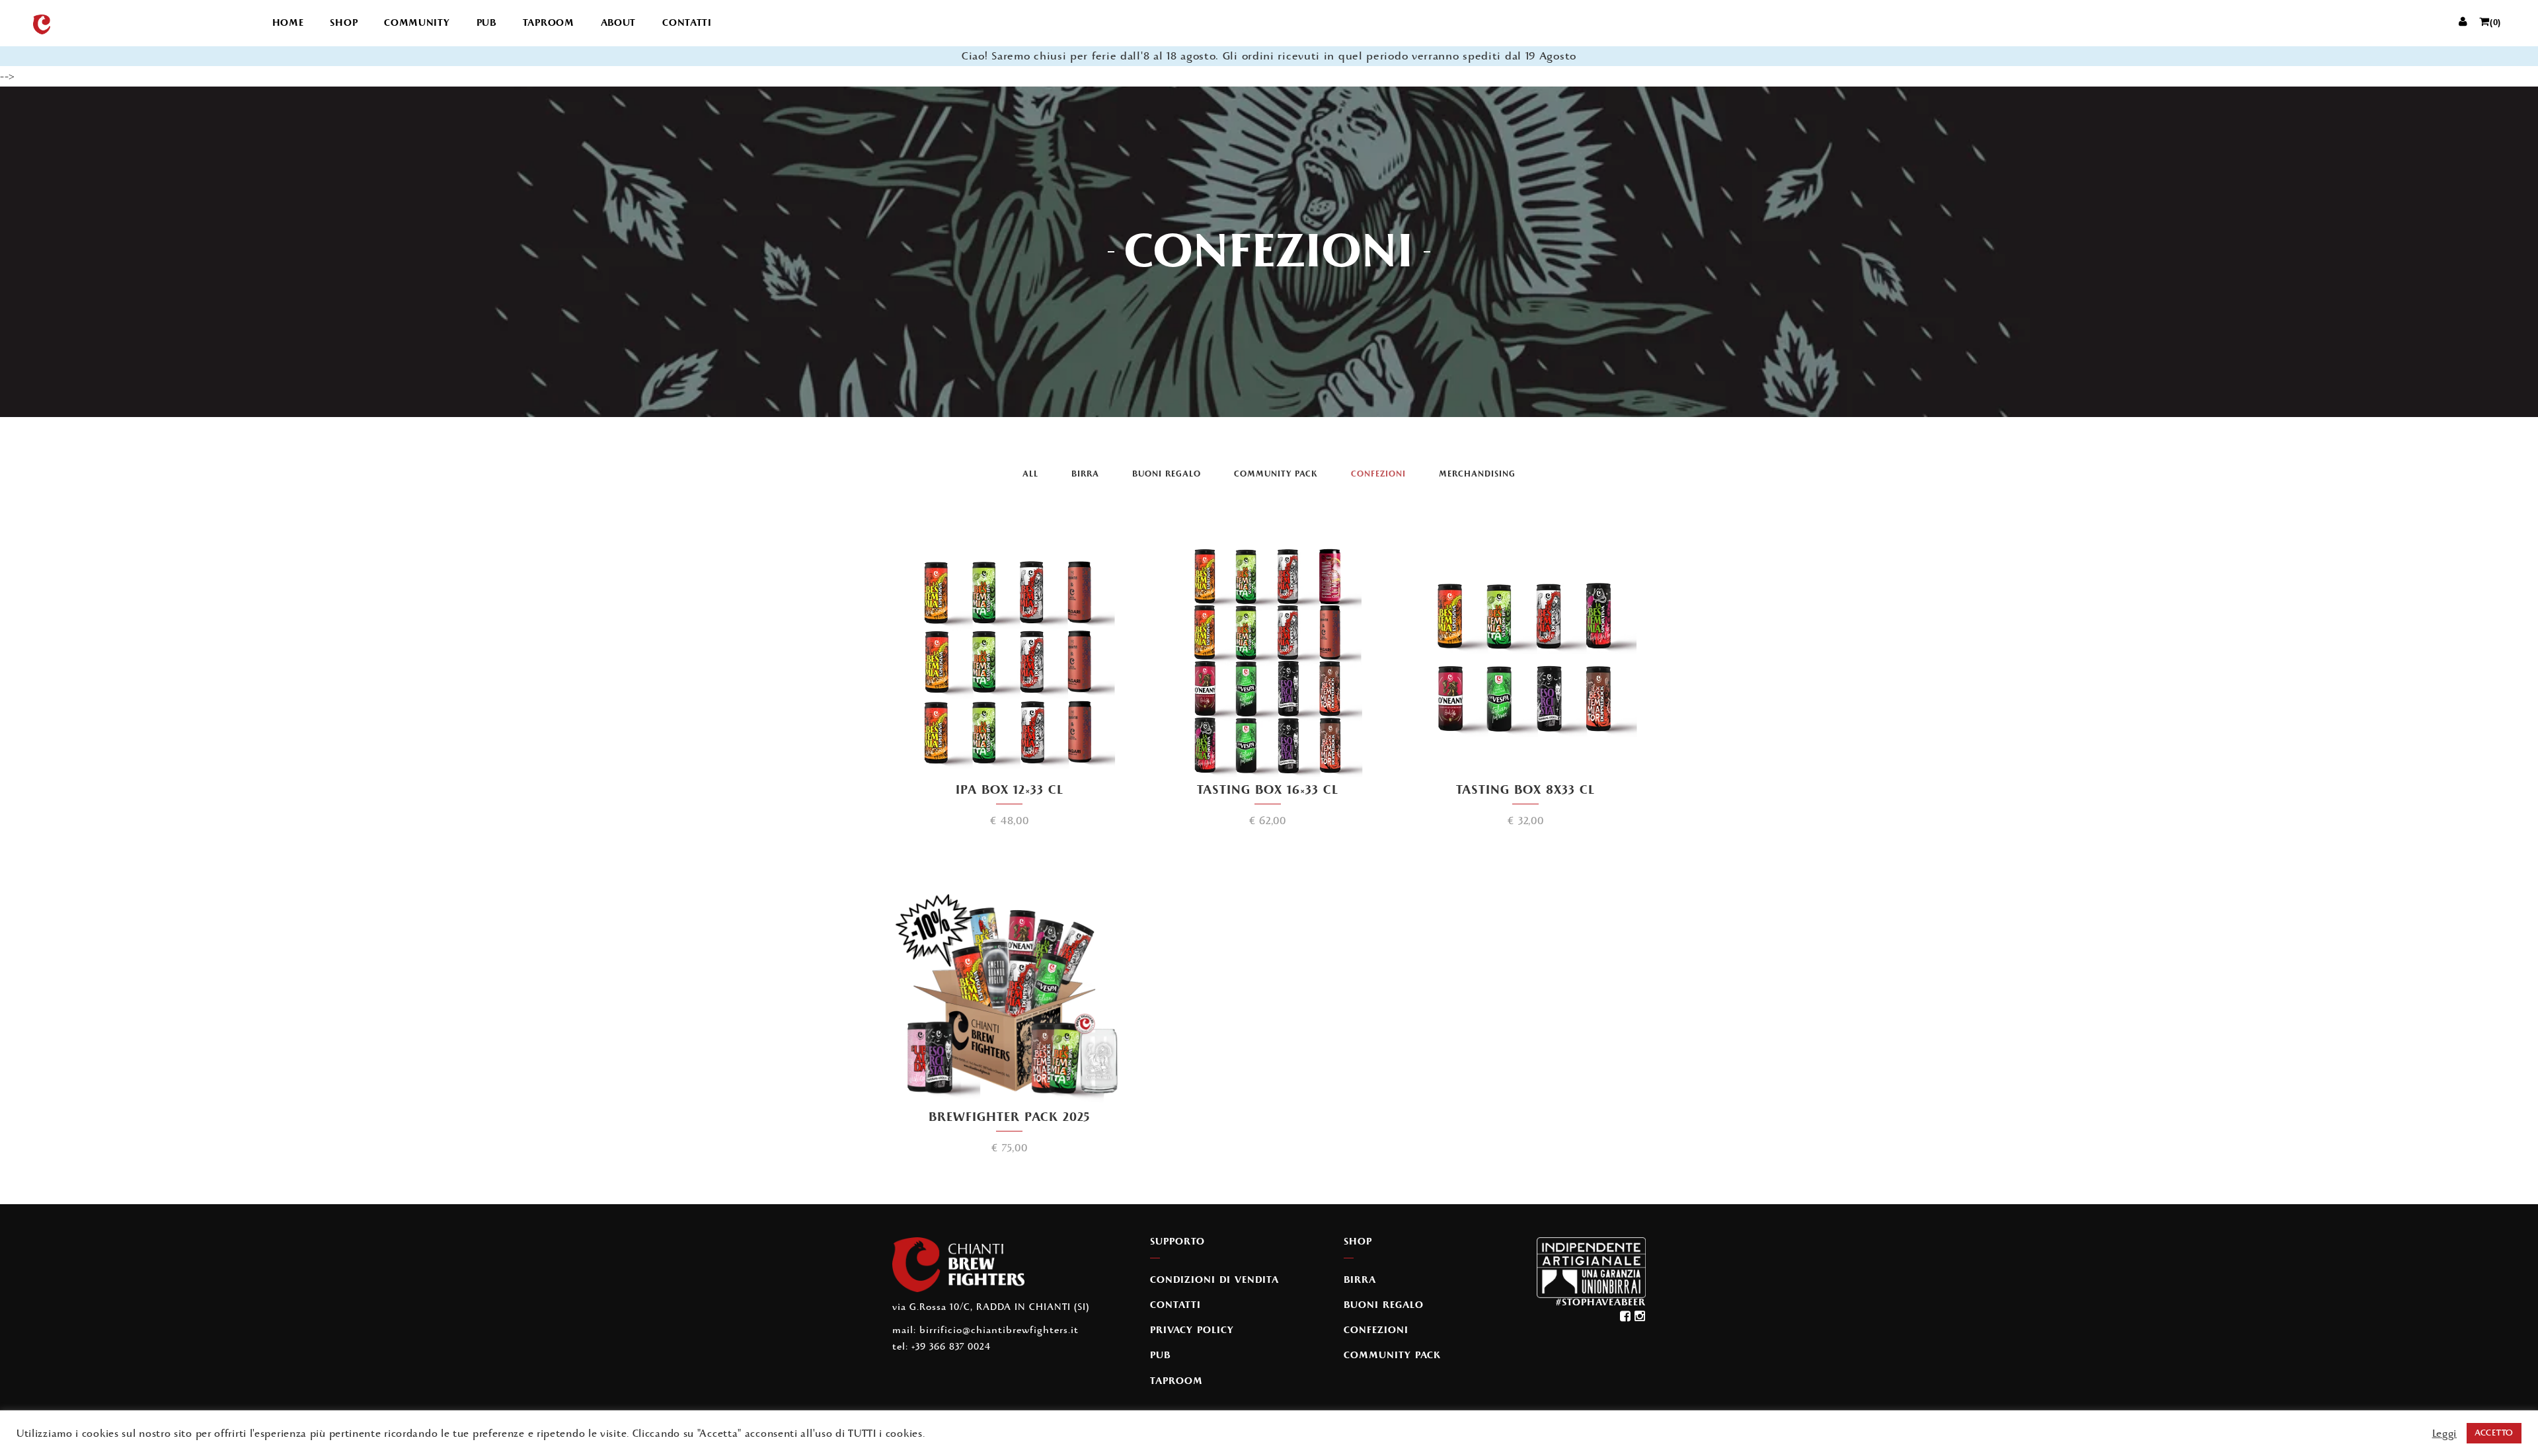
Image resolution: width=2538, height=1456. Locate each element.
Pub (486, 23)
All (1030, 474)
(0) (2495, 23)
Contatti (687, 23)
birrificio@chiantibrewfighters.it (999, 1330)
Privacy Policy (1192, 1330)
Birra (1085, 474)
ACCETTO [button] (2494, 1433)
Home (288, 23)
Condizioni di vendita (1214, 1280)
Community (417, 23)
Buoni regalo (1167, 474)
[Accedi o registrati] (2463, 23)
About (619, 23)
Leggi (2445, 1434)
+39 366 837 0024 (951, 1347)
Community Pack (1276, 474)
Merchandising (1477, 474)
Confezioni (1378, 474)
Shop (344, 23)
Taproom (549, 23)
